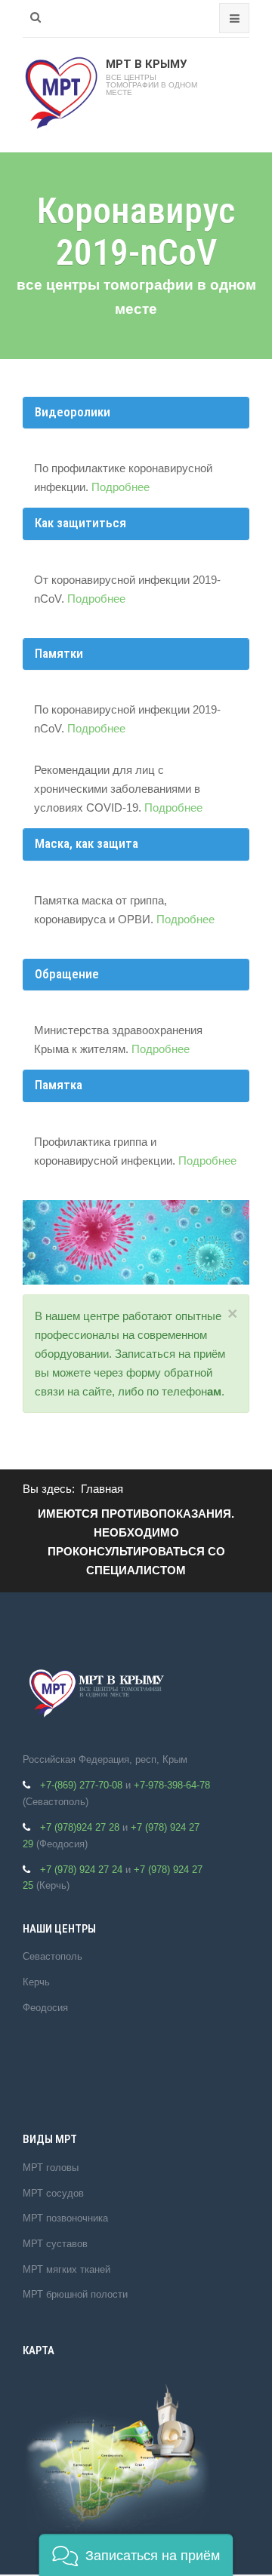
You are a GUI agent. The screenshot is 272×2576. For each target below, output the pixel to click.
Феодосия (45, 2008)
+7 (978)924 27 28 (80, 1827)
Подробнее (121, 487)
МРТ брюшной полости (75, 2294)
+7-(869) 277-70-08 (81, 1785)
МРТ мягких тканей (66, 2269)
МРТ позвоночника (65, 2218)
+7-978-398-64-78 (172, 1785)
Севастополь (53, 1956)
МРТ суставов (55, 2244)
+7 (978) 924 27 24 (81, 1870)
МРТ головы (51, 2168)
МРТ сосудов (53, 2193)
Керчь (36, 1982)
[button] (136, 2555)
